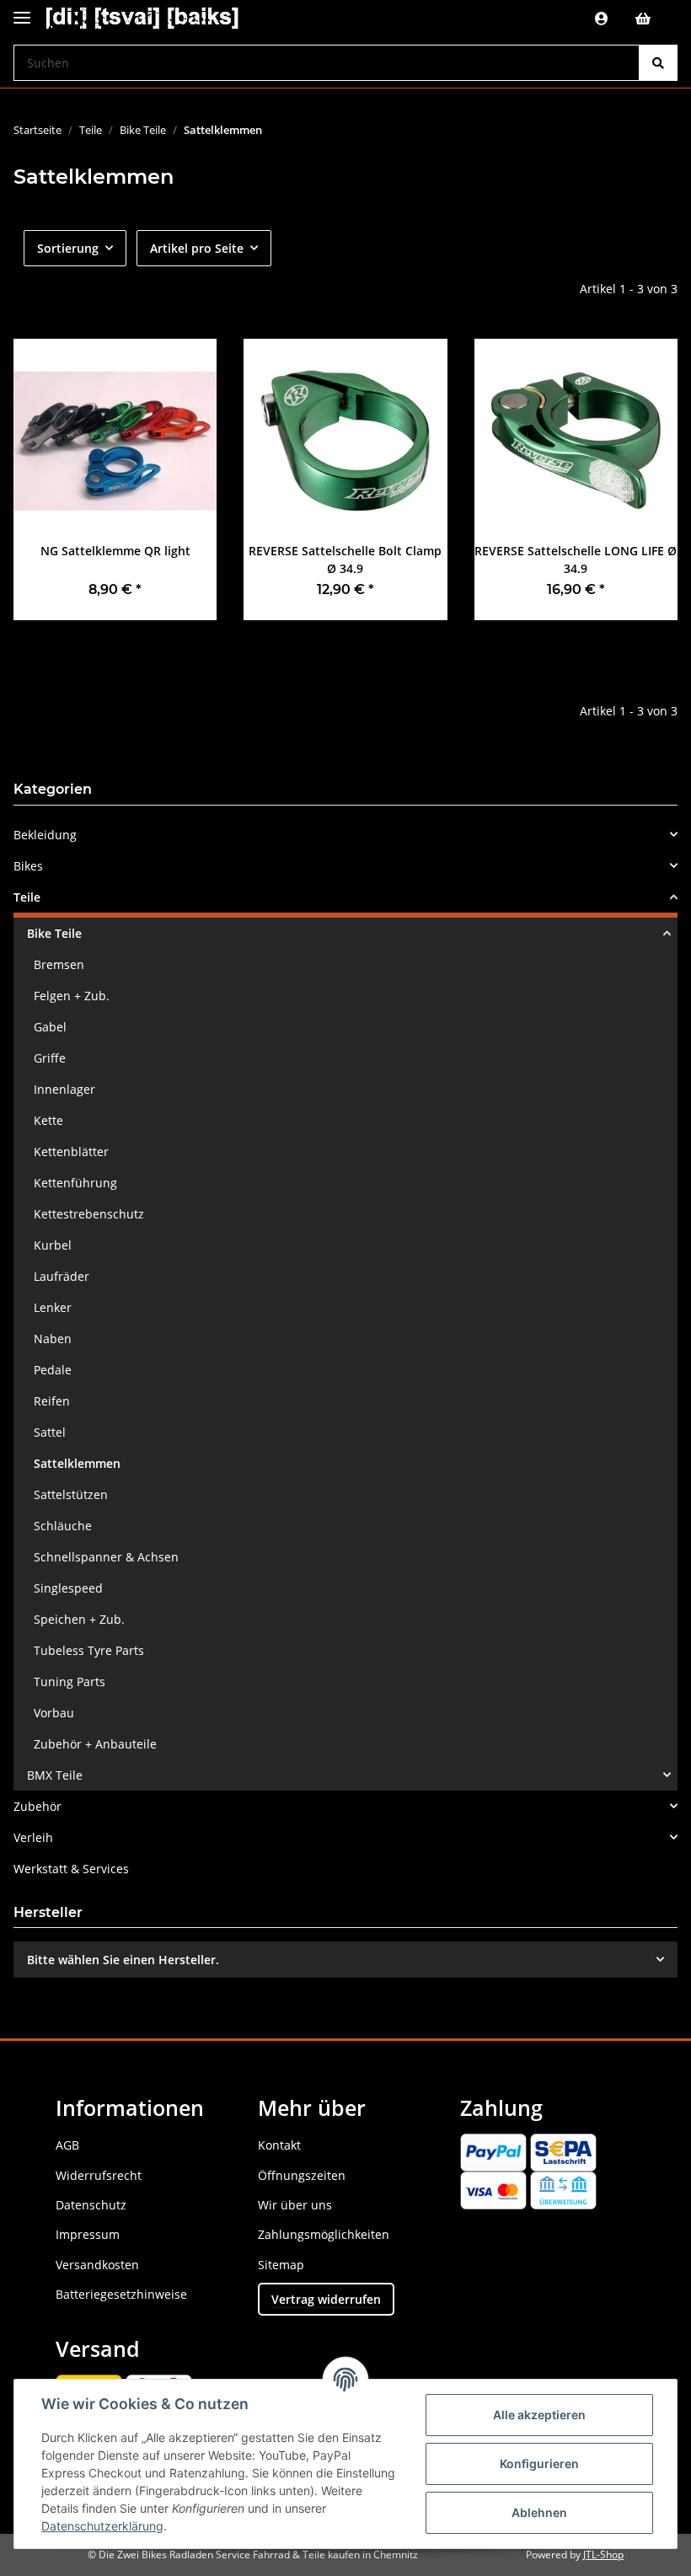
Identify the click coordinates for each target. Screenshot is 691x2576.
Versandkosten (97, 2265)
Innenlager (64, 1089)
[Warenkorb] (650, 19)
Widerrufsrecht (99, 2175)
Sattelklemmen (77, 1463)
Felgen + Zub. (72, 996)
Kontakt (279, 2145)
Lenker (53, 1307)
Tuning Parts (70, 1682)
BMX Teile (55, 1775)
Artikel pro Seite (197, 248)
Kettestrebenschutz (89, 1214)
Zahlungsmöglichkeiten (324, 2234)
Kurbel (53, 1245)
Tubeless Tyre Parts (89, 1650)
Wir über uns (295, 2205)
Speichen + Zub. (79, 1619)
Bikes (28, 866)
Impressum (88, 2234)
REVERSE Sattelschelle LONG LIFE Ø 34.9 (576, 560)
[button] (602, 19)
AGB (67, 2145)
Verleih (33, 1837)
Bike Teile (54, 933)
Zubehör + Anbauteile (95, 1744)
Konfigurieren (539, 2464)
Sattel (50, 1432)
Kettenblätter (71, 1151)
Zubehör (37, 1806)
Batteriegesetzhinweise (121, 2294)
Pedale (53, 1370)
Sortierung (68, 248)
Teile (27, 897)
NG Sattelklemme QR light (115, 551)
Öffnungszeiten (302, 2175)
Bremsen (59, 964)
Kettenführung (75, 1183)
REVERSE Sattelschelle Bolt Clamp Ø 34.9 (345, 560)
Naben (53, 1339)
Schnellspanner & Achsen (106, 1557)
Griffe (50, 1058)
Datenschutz (91, 2205)
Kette (48, 1120)
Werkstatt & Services (71, 1869)
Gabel (50, 1027)
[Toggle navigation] (22, 11)
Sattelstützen (71, 1494)
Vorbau (54, 1713)
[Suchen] (658, 63)
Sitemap (281, 2265)
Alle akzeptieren (539, 2415)
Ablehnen (539, 2512)
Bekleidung (45, 835)
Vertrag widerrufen (326, 2299)
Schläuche (63, 1526)
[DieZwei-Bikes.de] (142, 19)
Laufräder (62, 1276)
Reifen (52, 1401)
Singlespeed (68, 1588)
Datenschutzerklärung (102, 2526)
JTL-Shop (603, 2555)
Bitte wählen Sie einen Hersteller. (123, 1960)
